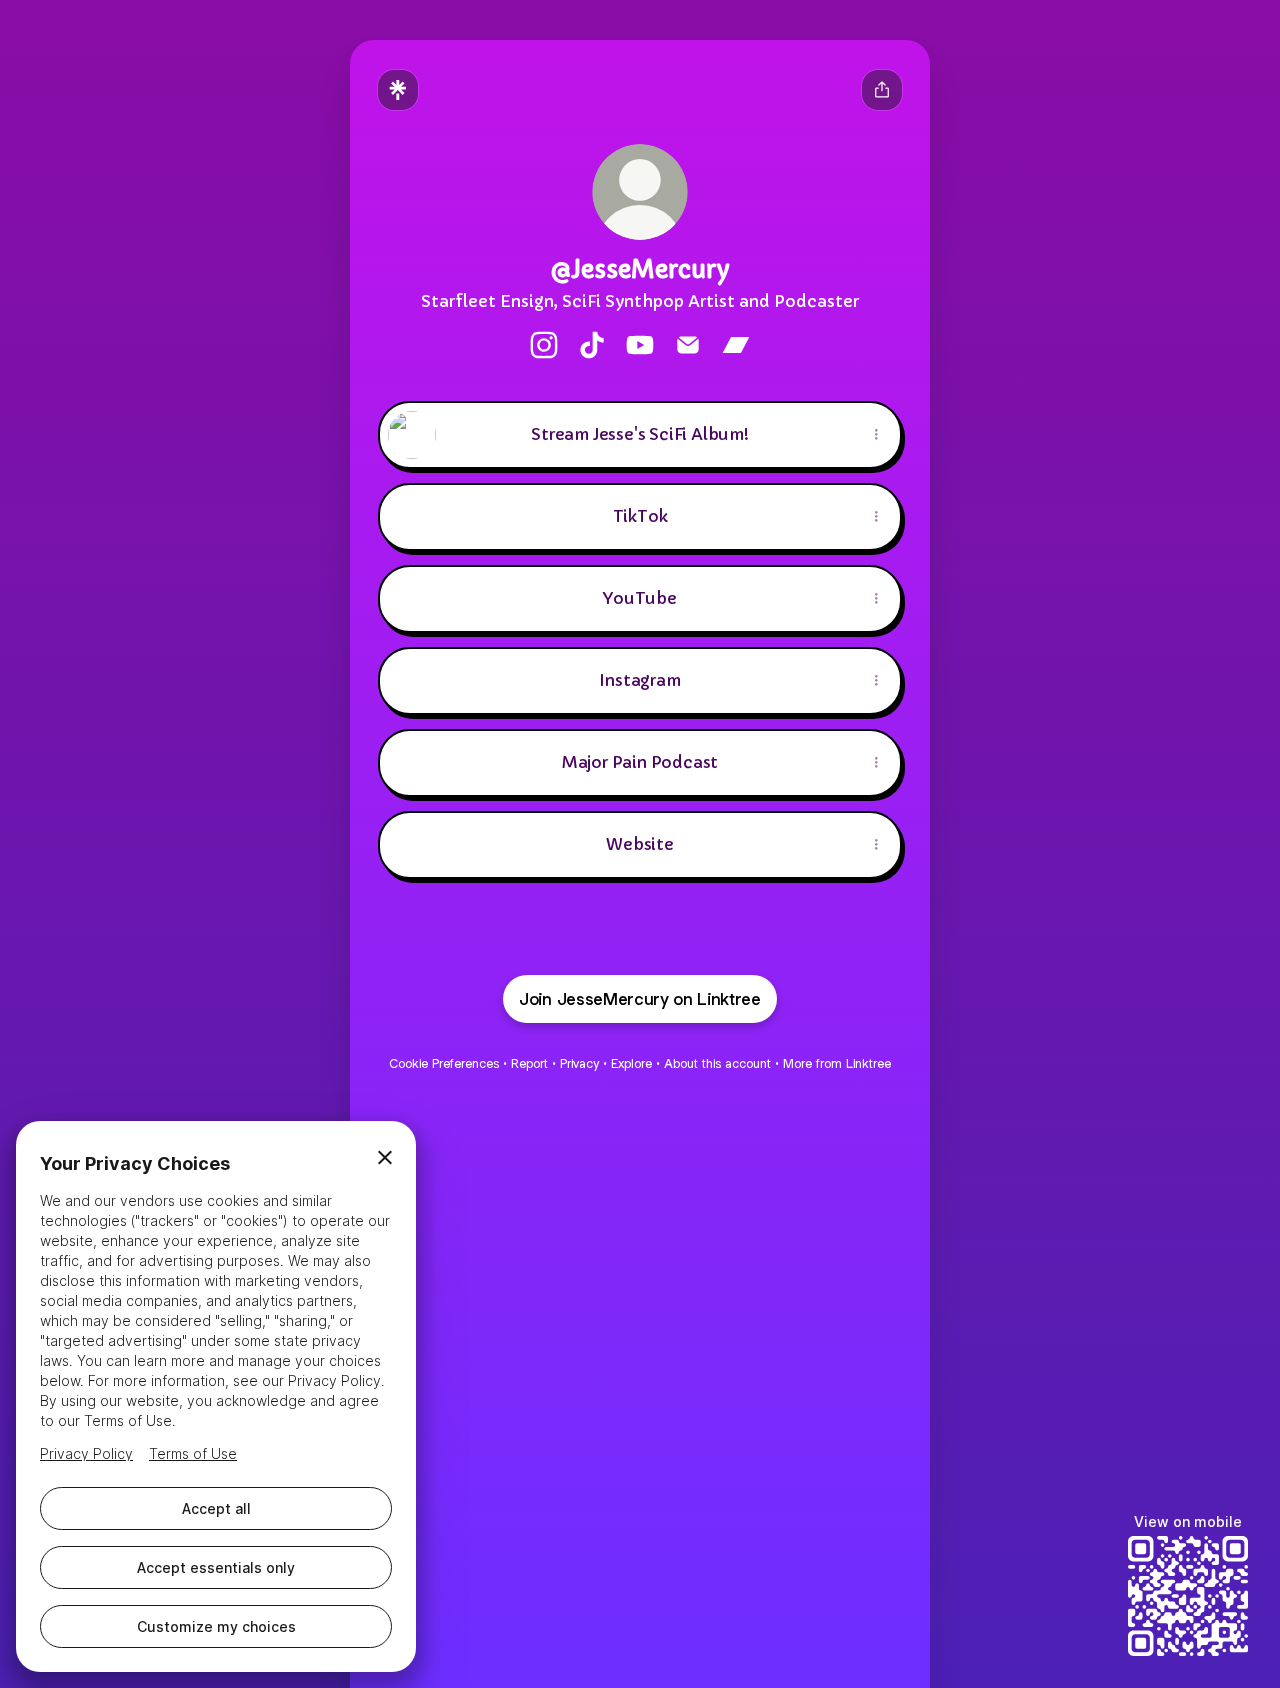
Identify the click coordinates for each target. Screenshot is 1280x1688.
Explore (631, 1063)
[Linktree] (398, 90)
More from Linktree (837, 1063)
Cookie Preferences (444, 1063)
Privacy (579, 1063)
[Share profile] (882, 90)
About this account (717, 1063)
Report (529, 1063)
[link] (544, 345)
